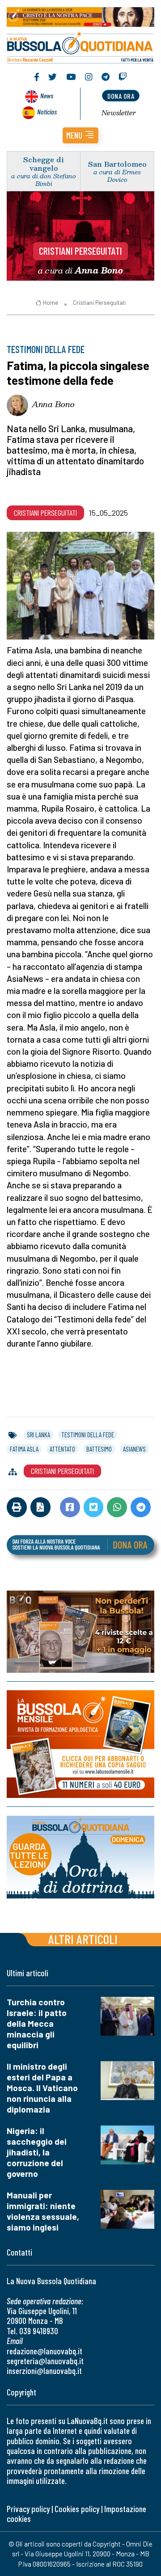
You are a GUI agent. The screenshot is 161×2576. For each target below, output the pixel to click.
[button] (80, 135)
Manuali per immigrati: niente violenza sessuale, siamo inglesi (43, 2211)
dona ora (121, 96)
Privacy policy (28, 2509)
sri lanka (38, 1435)
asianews (134, 1449)
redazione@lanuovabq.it (44, 2351)
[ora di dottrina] (80, 1857)
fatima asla (24, 1449)
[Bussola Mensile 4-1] (80, 1632)
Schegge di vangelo (44, 164)
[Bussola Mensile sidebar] (80, 1745)
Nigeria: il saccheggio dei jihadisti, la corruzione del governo (37, 2152)
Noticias (47, 112)
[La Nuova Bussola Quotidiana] (80, 46)
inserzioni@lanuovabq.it (44, 2371)
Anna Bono (53, 404)
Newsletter (119, 113)
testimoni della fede (88, 1435)
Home (51, 303)
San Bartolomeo (117, 164)
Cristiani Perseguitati (80, 251)
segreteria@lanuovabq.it (45, 2361)
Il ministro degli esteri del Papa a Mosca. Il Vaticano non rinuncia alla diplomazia (42, 2088)
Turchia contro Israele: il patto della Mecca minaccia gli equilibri (37, 2023)
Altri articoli (83, 1939)
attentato (62, 1449)
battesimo (99, 1449)
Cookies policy (77, 2509)
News (47, 95)
